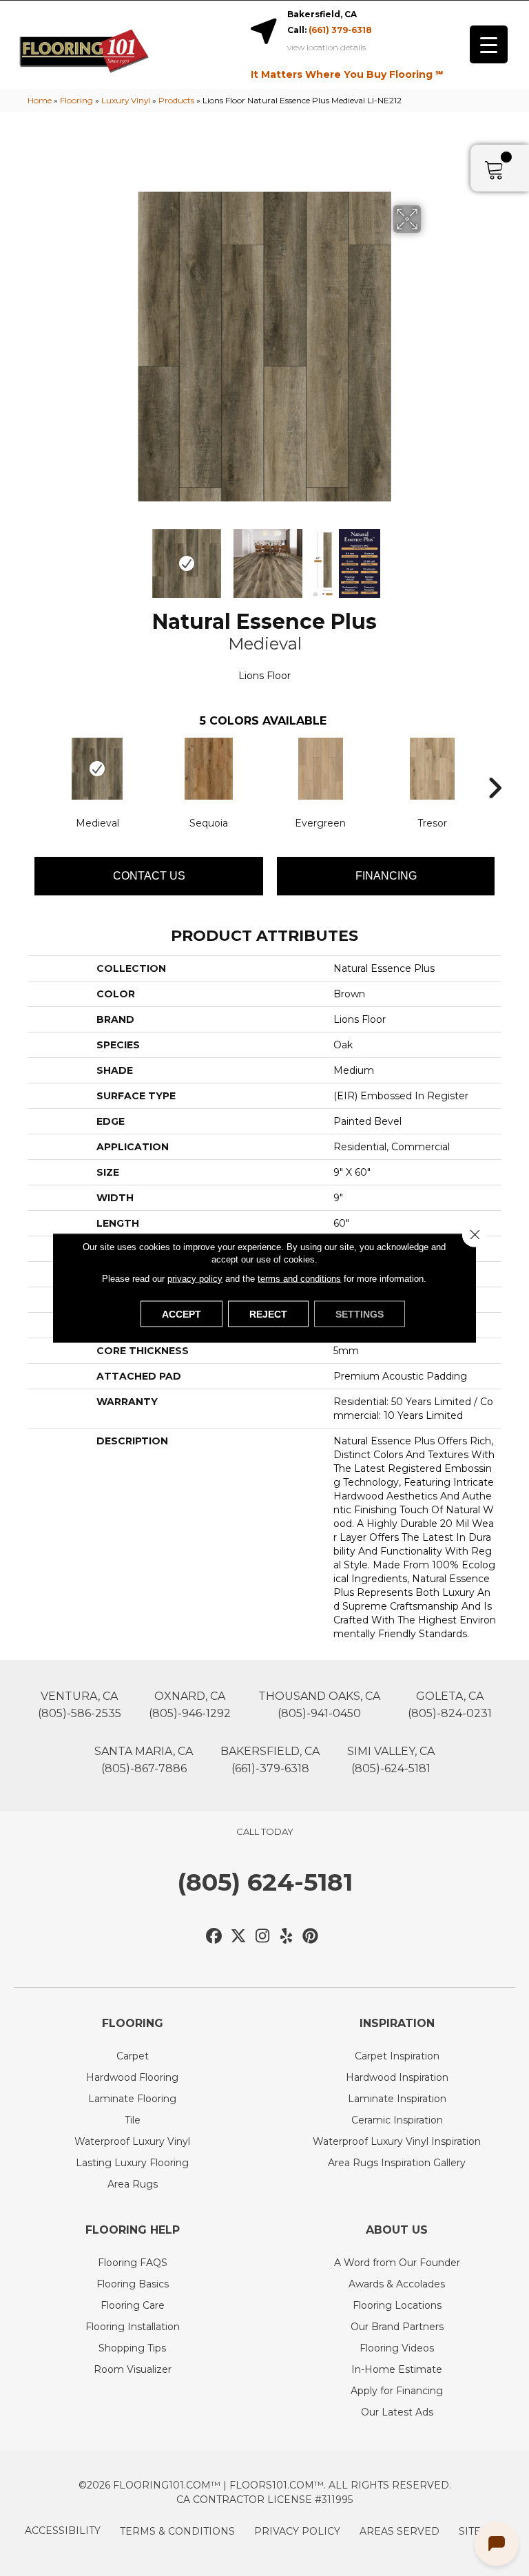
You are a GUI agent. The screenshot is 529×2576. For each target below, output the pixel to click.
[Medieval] (97, 769)
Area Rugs (133, 2184)
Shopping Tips (132, 2348)
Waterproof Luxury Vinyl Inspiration (397, 2141)
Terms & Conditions (177, 2531)
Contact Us (149, 876)
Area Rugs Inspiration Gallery (397, 2163)
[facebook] (215, 1936)
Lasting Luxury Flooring (132, 2163)
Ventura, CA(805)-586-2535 (80, 1705)
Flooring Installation (133, 2327)
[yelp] (287, 1936)
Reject (268, 1314)
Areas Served (400, 2531)
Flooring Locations (397, 2305)
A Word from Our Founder (397, 2263)
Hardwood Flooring (132, 2077)
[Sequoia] (209, 769)
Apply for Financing (397, 2391)
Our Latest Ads (397, 2412)
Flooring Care (133, 2305)
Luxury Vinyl (126, 100)
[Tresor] (432, 769)
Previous (99, 557)
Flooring (76, 100)
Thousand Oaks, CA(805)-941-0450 (319, 1705)
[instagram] (263, 1936)
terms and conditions (299, 1279)
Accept (181, 1314)
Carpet (133, 2056)
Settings (360, 1314)
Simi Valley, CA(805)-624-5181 (391, 1760)
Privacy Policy (297, 2531)
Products (176, 100)
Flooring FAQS (133, 2263)
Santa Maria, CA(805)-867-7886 (144, 1760)
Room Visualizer (133, 2369)
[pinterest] (311, 1936)
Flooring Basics (133, 2284)
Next (430, 557)
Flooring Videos (397, 2348)
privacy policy (195, 1279)
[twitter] (239, 1936)
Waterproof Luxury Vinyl (132, 2141)
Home (40, 100)
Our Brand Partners (397, 2327)
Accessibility (63, 2531)
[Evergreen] (320, 769)
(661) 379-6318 (340, 30)
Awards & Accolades (397, 2284)
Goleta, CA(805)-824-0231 (450, 1705)
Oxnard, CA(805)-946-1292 (190, 1705)
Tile (133, 2120)
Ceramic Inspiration (397, 2120)
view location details (326, 48)
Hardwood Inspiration (397, 2077)
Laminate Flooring (132, 2099)
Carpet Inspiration (397, 2056)
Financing (386, 876)
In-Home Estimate (397, 2369)
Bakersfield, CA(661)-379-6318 (270, 1760)
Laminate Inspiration (397, 2099)
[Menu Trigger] (489, 44)
